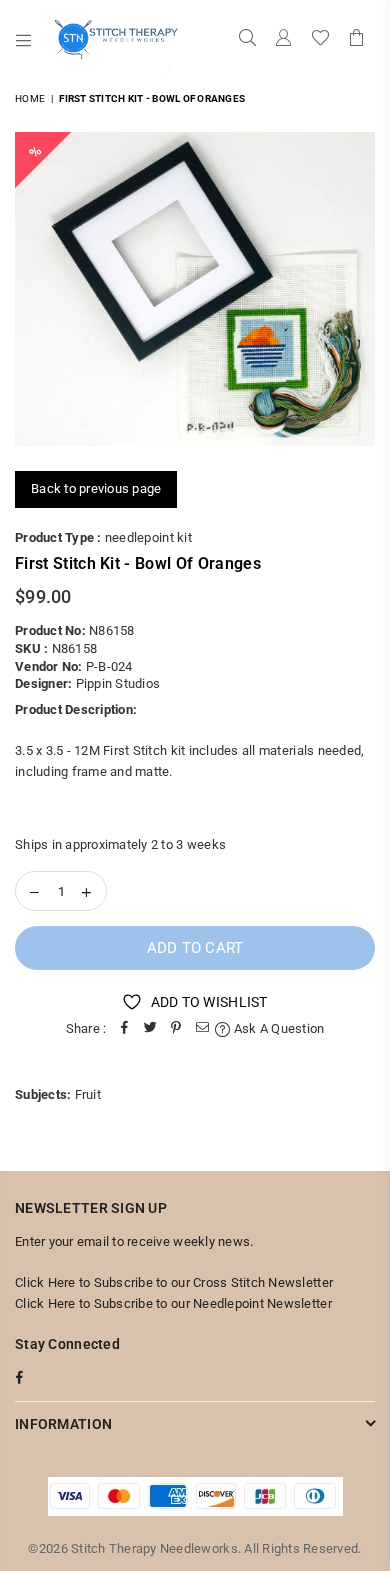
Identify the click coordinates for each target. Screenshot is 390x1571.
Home (30, 98)
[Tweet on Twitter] (150, 1029)
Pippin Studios (118, 683)
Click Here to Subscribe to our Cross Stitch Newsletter (174, 1282)
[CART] (357, 40)
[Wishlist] (320, 40)
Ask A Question (277, 1028)
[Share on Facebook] (124, 1029)
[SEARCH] (248, 40)
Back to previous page (96, 488)
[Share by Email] (202, 1029)
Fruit (88, 1094)
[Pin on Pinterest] (176, 1029)
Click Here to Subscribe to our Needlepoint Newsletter (173, 1303)
